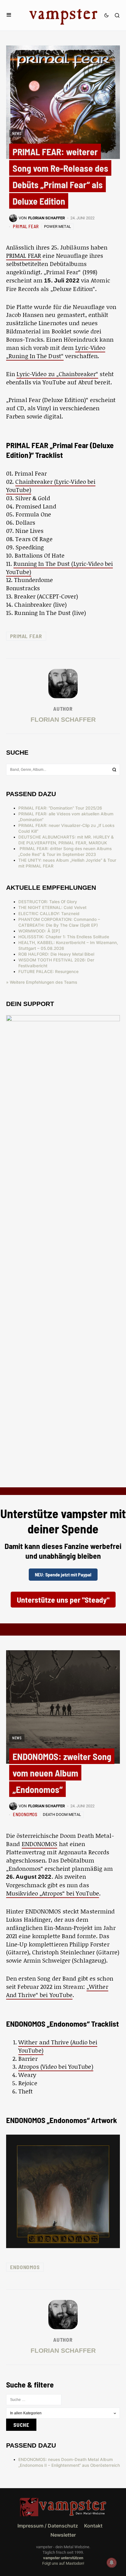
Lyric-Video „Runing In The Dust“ (56, 352)
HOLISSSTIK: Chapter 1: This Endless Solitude (64, 937)
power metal (57, 226)
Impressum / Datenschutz (48, 2526)
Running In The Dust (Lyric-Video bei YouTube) (59, 568)
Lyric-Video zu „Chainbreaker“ (57, 374)
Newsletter (63, 2535)
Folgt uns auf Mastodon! (63, 2563)
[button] (9, 15)
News (17, 133)
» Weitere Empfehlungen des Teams (42, 982)
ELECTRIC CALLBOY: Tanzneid (49, 914)
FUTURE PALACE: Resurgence (48, 972)
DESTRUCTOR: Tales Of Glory (48, 902)
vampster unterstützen (63, 2558)
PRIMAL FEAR (26, 226)
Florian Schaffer (63, 719)
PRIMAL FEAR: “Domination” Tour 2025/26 (60, 808)
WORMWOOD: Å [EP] (39, 931)
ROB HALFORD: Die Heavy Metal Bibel (56, 954)
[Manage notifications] (112, 2563)
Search (114, 770)
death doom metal (62, 1814)
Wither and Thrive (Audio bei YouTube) (58, 2046)
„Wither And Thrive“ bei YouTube (57, 1991)
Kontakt (93, 2526)
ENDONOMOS (25, 1814)
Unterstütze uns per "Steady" (63, 1599)
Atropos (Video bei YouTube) (56, 2066)
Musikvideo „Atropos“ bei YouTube (53, 1893)
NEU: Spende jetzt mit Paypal (63, 1574)
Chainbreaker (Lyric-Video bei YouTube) (51, 486)
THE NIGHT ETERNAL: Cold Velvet (52, 907)
